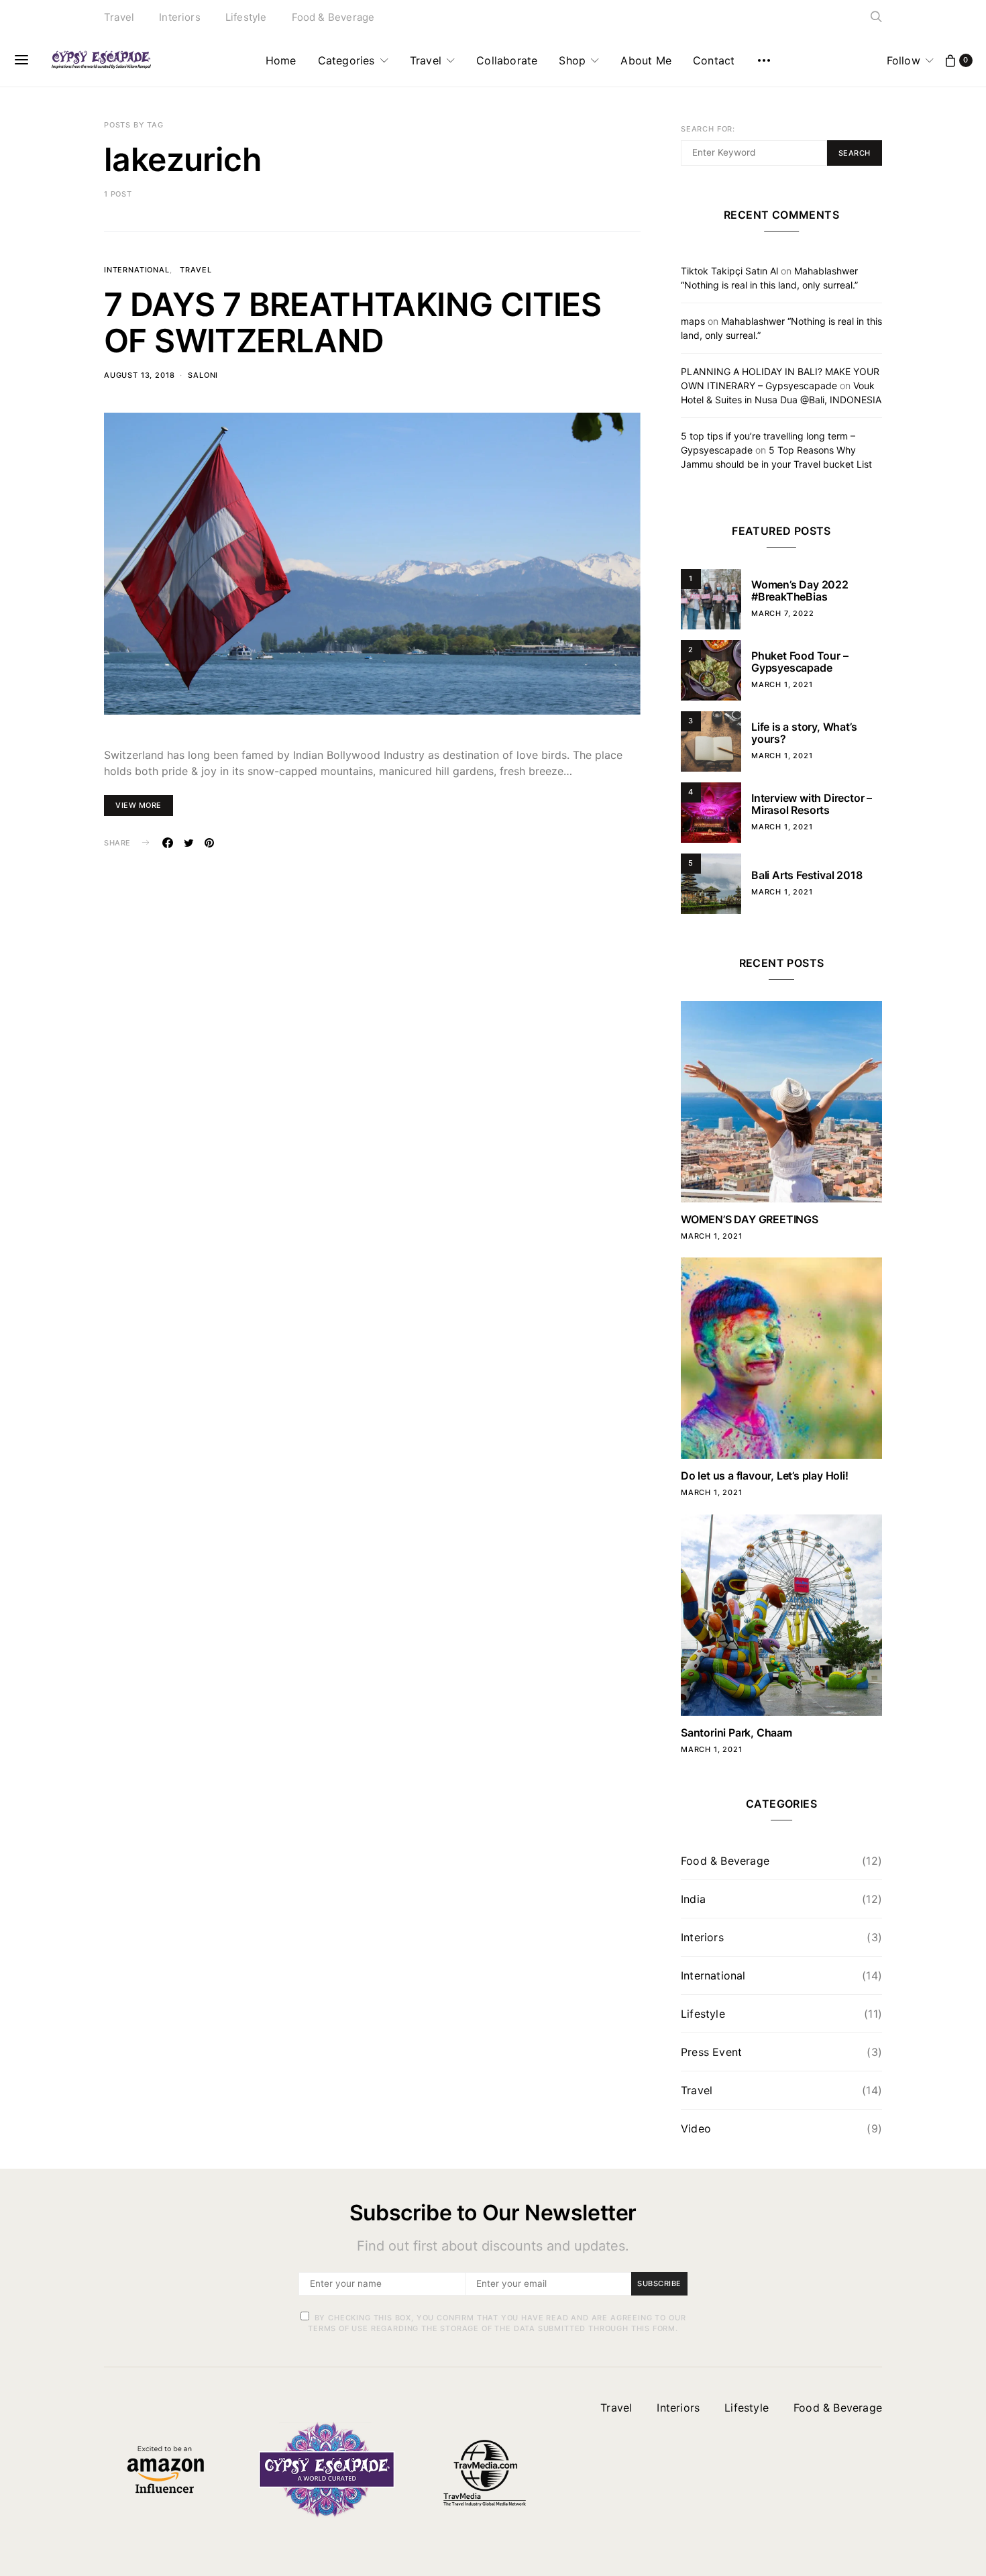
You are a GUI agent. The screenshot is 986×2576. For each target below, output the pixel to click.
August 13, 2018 (139, 375)
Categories (346, 60)
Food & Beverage (333, 17)
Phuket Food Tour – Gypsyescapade (800, 662)
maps (693, 321)
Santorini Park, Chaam (736, 1733)
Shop (572, 60)
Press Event (711, 2052)
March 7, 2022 (783, 613)
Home (281, 60)
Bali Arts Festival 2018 (807, 875)
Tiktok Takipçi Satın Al (729, 271)
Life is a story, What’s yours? (804, 733)
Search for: (708, 129)
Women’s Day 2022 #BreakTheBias (800, 590)
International (137, 270)
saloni (203, 375)
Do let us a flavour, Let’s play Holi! (765, 1476)
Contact (714, 60)
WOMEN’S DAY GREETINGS (750, 1219)
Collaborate (507, 60)
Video (696, 2128)
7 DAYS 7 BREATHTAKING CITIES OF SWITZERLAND (352, 322)
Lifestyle (246, 17)
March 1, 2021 (782, 684)
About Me (646, 60)
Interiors (180, 17)
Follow (903, 60)
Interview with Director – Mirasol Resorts (812, 804)
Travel (119, 17)
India (693, 1899)
